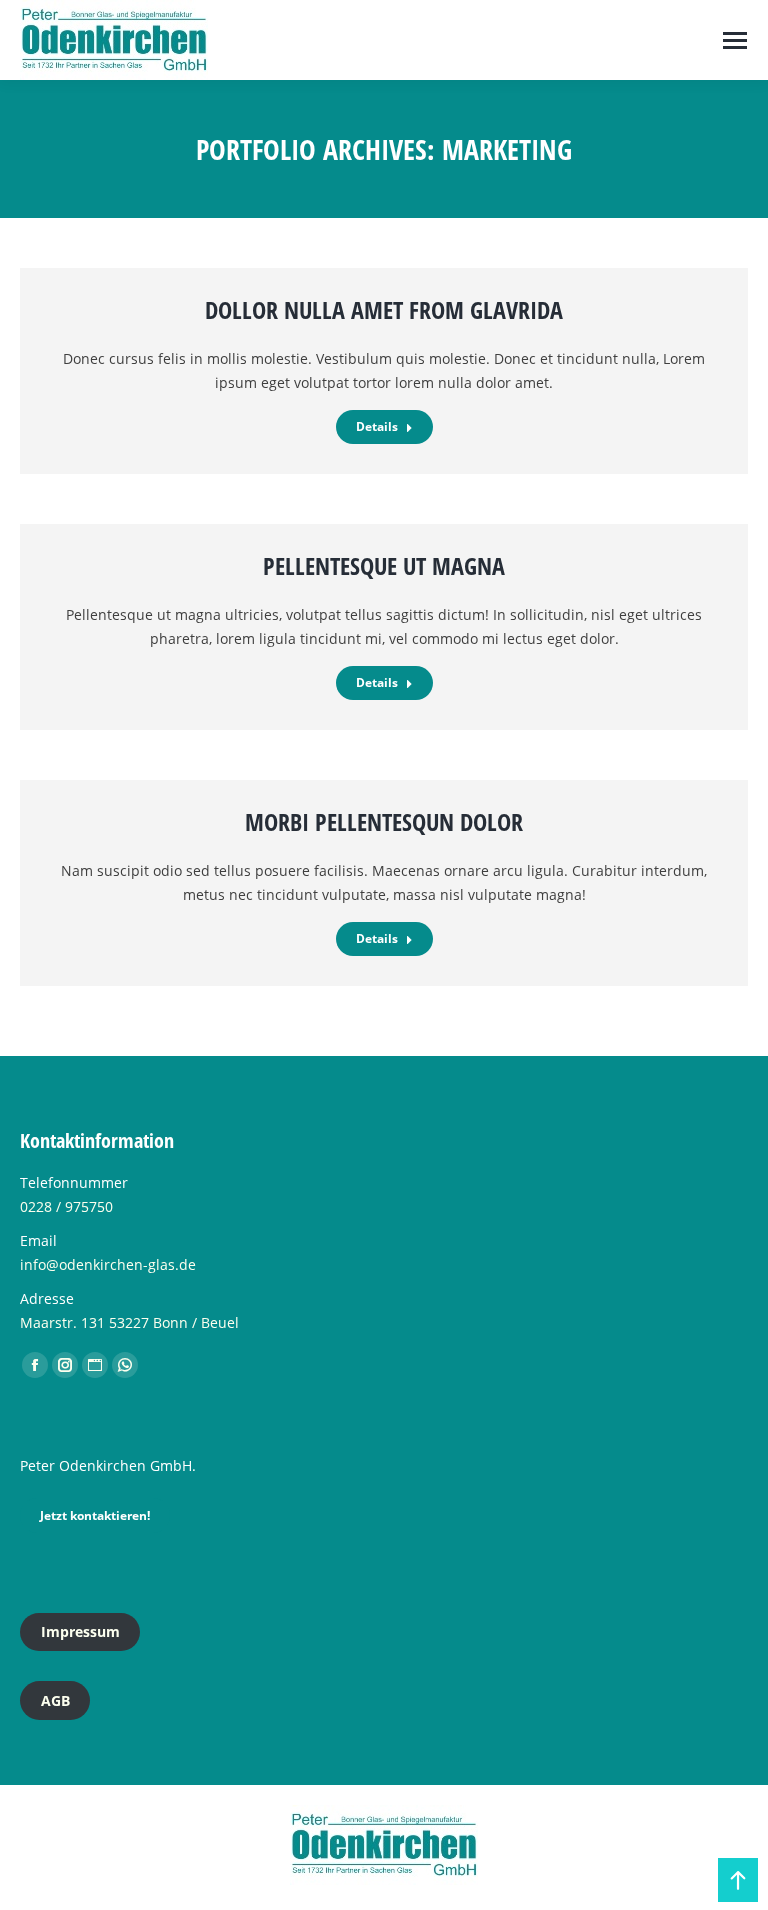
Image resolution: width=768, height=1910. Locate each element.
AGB (55, 1700)
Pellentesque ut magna (384, 565)
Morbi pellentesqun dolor (384, 821)
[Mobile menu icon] (735, 40)
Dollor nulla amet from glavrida (384, 309)
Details (377, 426)
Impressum (80, 1631)
